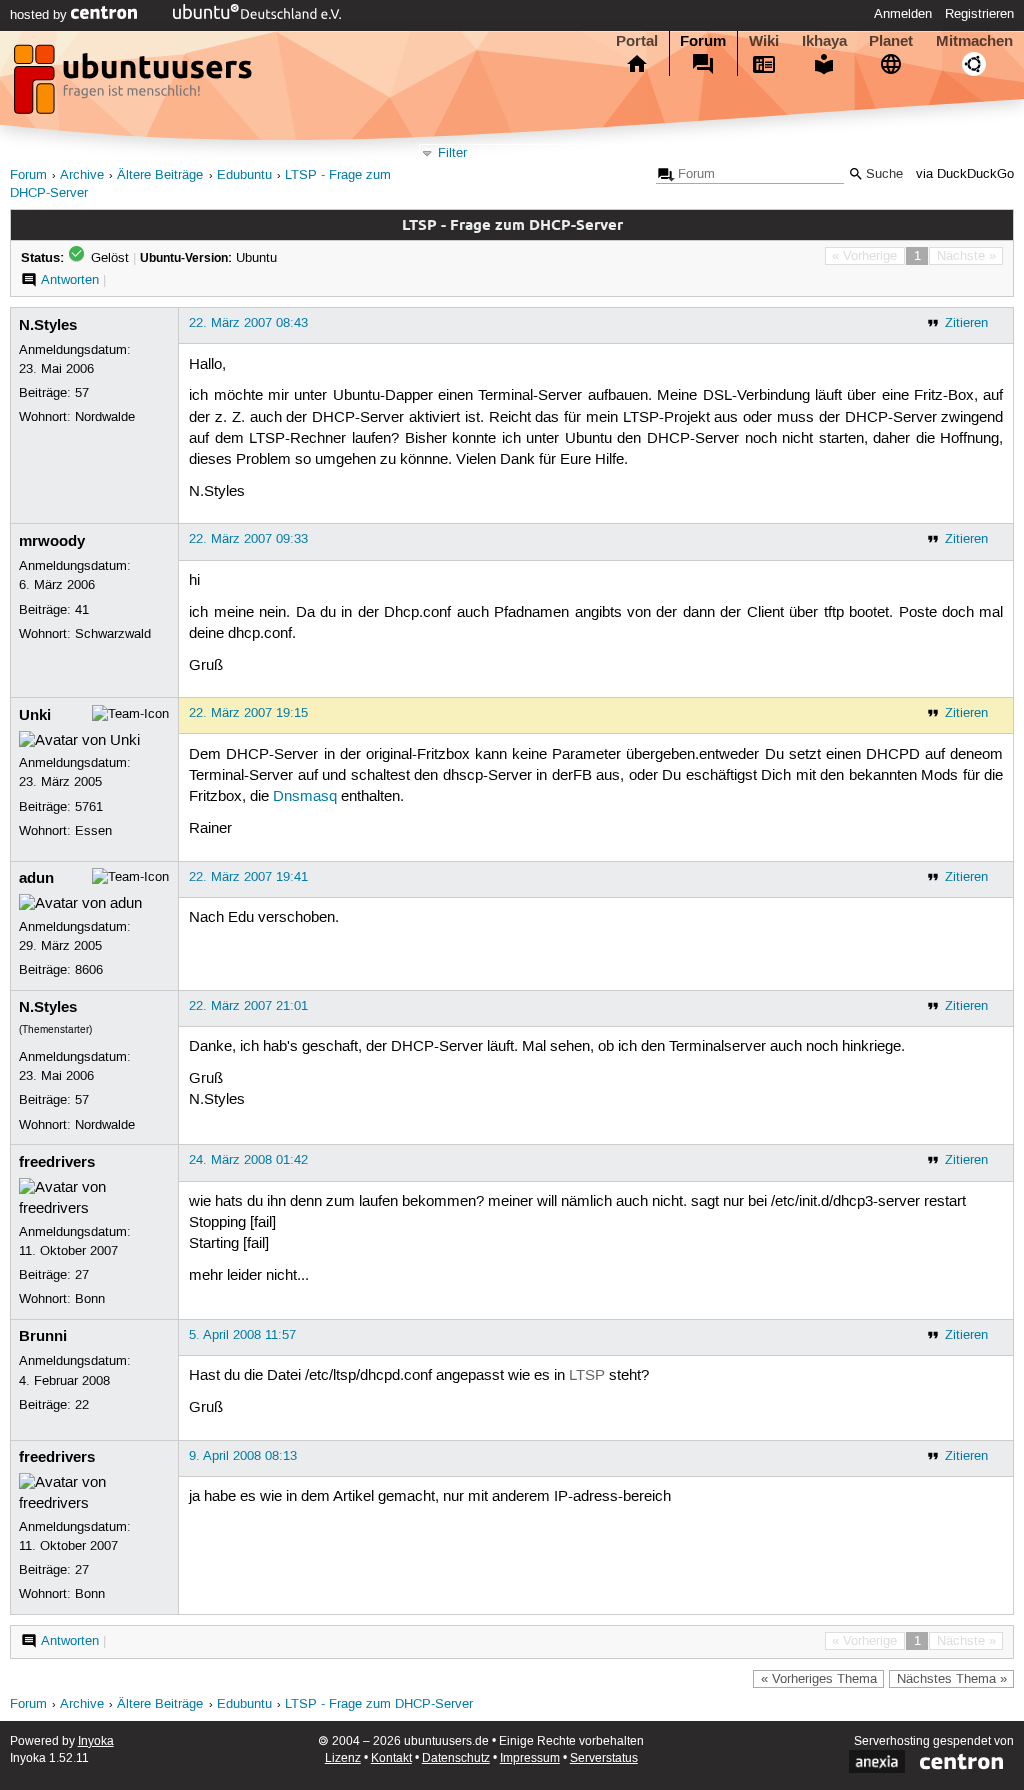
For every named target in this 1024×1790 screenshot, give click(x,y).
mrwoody (52, 541)
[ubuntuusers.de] (135, 85)
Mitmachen (974, 41)
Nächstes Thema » (952, 1679)
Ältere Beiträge (160, 175)
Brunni (43, 1336)
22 (82, 1405)
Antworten (70, 280)
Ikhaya (824, 41)
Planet (891, 41)
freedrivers (57, 1162)
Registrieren (979, 14)
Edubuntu (244, 175)
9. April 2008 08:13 (243, 1456)
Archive (82, 175)
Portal (637, 41)
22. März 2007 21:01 (248, 1006)
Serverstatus (604, 1758)
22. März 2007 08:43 (248, 323)
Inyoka (96, 1741)
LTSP (587, 1376)
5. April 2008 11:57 (242, 1335)
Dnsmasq (305, 797)
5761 (89, 807)
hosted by (40, 15)
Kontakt (391, 1758)
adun (36, 878)
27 (82, 1275)
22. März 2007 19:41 (248, 877)
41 (82, 610)
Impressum (530, 1758)
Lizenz (343, 1758)
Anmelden (903, 14)
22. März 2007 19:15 (248, 713)
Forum (703, 41)
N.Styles (48, 325)
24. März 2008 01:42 (248, 1160)
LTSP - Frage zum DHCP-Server (379, 1704)
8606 (89, 970)
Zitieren (966, 323)
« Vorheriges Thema (819, 1679)
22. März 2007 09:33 (248, 539)
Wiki (764, 41)
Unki (35, 715)
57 (82, 393)
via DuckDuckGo (965, 174)
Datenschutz (456, 1758)
